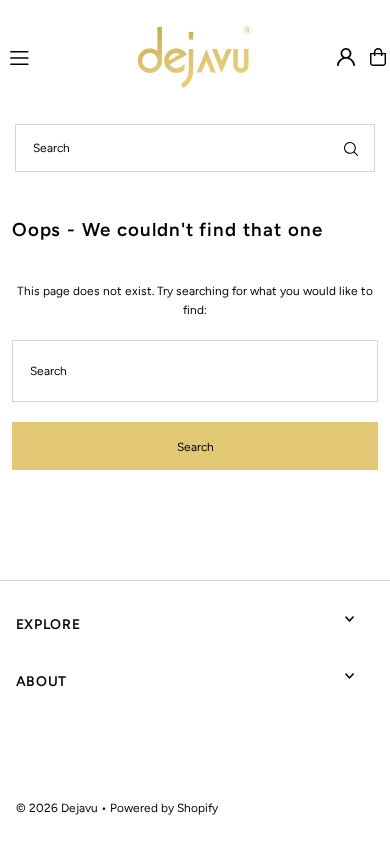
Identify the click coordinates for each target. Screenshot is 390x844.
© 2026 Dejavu (57, 808)
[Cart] (378, 57)
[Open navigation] (43, 56)
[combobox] (195, 148)
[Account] (346, 57)
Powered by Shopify (164, 808)
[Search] (351, 148)
